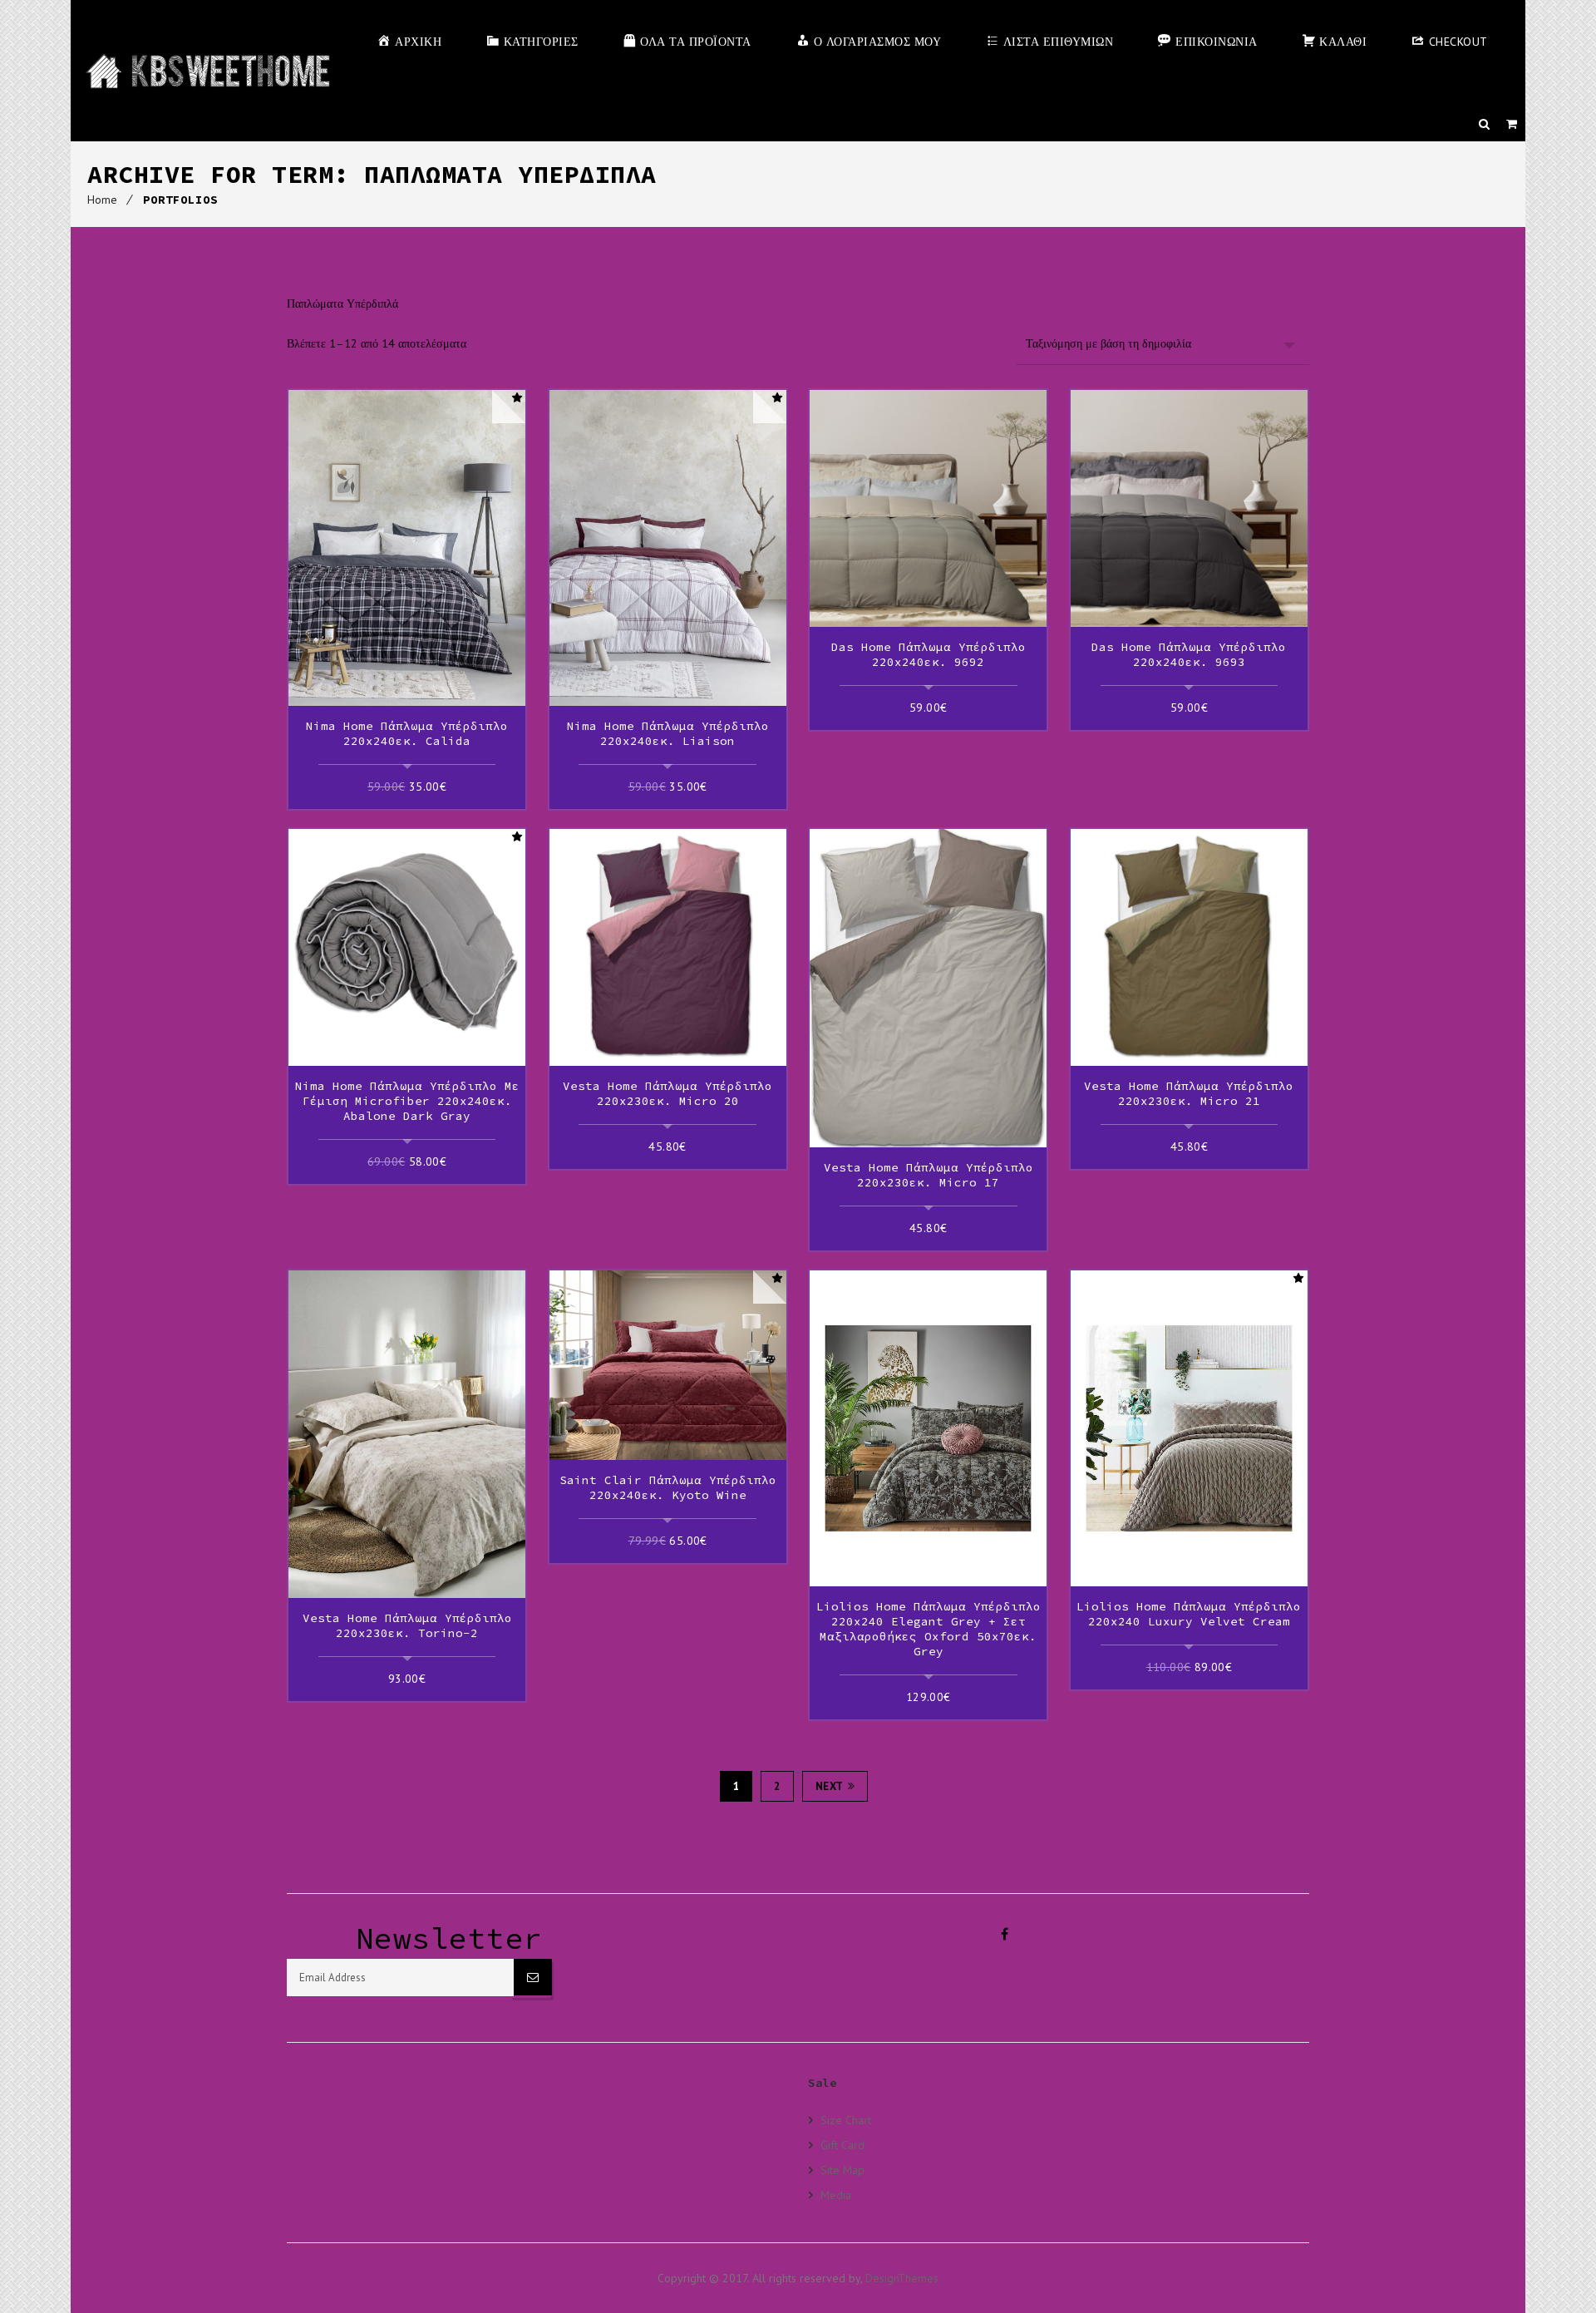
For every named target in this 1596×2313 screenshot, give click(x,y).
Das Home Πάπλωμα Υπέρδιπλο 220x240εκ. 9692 (929, 654)
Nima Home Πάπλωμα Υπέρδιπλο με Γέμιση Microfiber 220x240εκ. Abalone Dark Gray (407, 1101)
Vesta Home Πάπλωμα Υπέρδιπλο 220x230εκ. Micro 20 (667, 1093)
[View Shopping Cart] (1512, 124)
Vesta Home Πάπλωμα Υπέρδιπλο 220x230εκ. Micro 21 (1189, 1093)
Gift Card (842, 2145)
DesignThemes (902, 2278)
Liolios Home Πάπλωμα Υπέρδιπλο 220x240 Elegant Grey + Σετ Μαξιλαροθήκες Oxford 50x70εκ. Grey (929, 1629)
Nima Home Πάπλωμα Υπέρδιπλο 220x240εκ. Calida (407, 733)
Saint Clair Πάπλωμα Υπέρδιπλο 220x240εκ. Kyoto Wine (668, 1487)
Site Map (842, 2170)
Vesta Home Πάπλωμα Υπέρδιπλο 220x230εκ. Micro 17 (929, 1175)
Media (836, 2195)
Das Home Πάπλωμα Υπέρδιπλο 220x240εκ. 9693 (1189, 654)
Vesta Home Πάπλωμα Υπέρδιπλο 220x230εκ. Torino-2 (407, 1625)
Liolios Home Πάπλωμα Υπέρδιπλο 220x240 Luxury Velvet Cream (1189, 1614)
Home (102, 200)
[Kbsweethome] (207, 71)
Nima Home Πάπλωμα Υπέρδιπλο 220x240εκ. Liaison (668, 733)
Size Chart (846, 2120)
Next (830, 1786)
